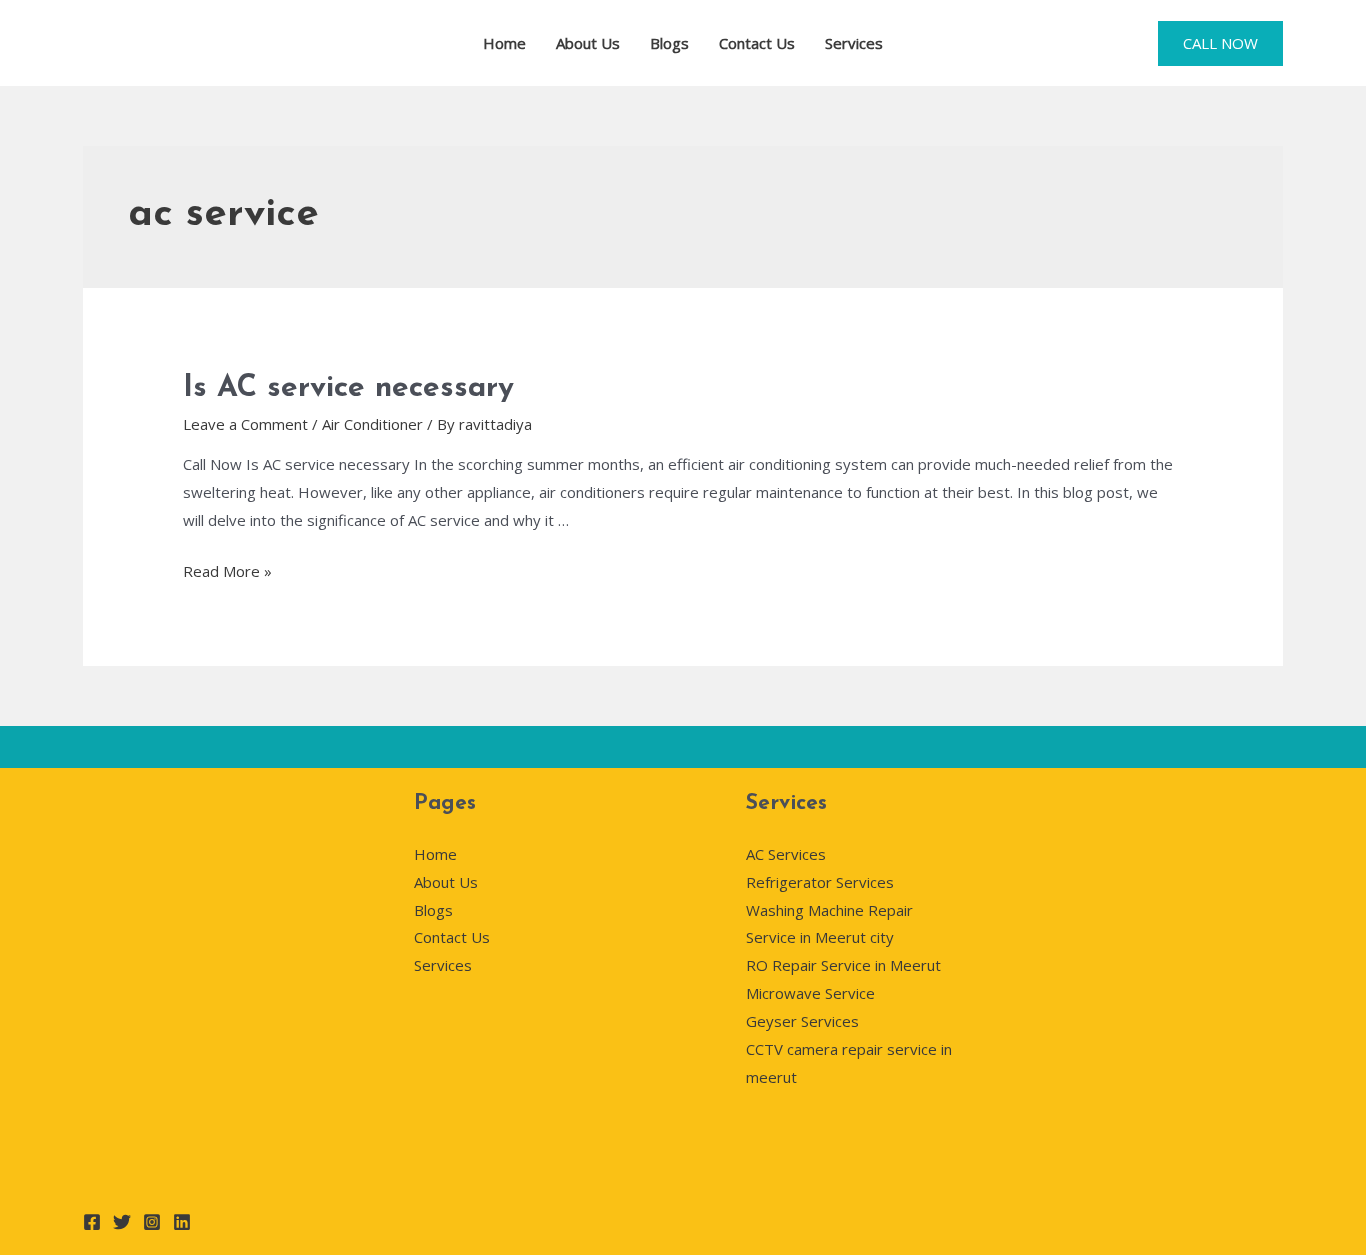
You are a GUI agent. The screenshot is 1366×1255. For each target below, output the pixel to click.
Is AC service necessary (348, 388)
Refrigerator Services (820, 882)
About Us (588, 43)
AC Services (786, 854)
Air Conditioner (372, 424)
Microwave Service (810, 993)
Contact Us (757, 43)
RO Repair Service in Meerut (843, 965)
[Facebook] (92, 1222)
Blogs (669, 43)
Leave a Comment (245, 424)
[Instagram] (152, 1222)
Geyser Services (802, 1021)
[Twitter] (122, 1222)
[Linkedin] (182, 1222)
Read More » (227, 571)
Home (504, 43)
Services (854, 43)
